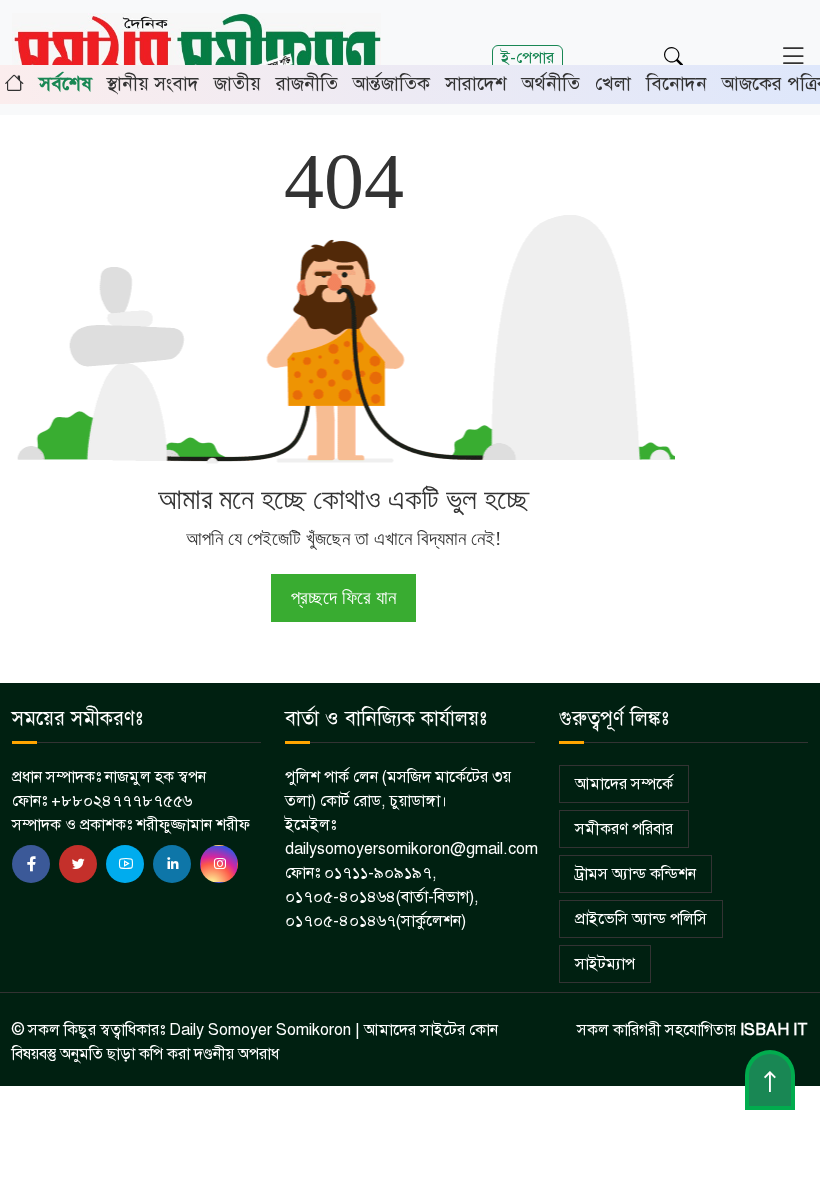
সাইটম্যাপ (605, 964)
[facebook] (31, 864)
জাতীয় (237, 83)
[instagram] (219, 864)
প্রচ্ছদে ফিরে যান (343, 597)
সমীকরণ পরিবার (624, 829)
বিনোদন (676, 83)
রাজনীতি (307, 83)
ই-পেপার (527, 57)
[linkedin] (172, 864)
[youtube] (125, 864)
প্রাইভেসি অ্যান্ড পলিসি (641, 919)
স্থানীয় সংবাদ (153, 83)
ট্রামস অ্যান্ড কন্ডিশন (635, 874)
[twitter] (78, 864)
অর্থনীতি (551, 83)
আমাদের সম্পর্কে (624, 784)
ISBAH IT (774, 1030)
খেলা (613, 83)
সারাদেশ (476, 83)
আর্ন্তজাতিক (391, 83)
